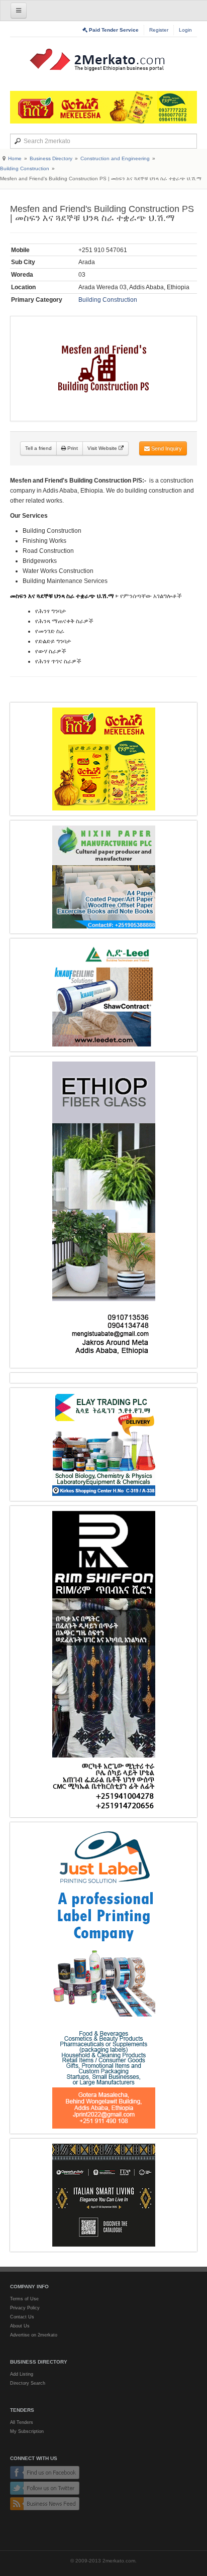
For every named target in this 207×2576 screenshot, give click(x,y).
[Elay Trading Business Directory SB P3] (103, 1444)
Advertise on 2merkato (34, 2335)
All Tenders (22, 2422)
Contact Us (22, 2317)
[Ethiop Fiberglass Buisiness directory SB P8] (103, 1212)
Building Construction (25, 168)
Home (15, 158)
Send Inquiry (166, 448)
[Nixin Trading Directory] (103, 877)
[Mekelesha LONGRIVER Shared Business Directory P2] (103, 759)
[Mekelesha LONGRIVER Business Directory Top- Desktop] (103, 107)
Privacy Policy (25, 2308)
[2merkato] (103, 60)
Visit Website (103, 448)
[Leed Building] (103, 995)
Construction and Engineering (115, 158)
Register (159, 30)
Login (185, 30)
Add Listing (22, 2374)
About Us (20, 2326)
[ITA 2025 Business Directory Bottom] (103, 2195)
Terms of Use (24, 2299)
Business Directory (51, 158)
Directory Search (28, 2383)
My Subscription (27, 2431)
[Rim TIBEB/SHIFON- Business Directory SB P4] (103, 1662)
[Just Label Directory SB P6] (103, 1978)
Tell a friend (38, 448)
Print (72, 448)
